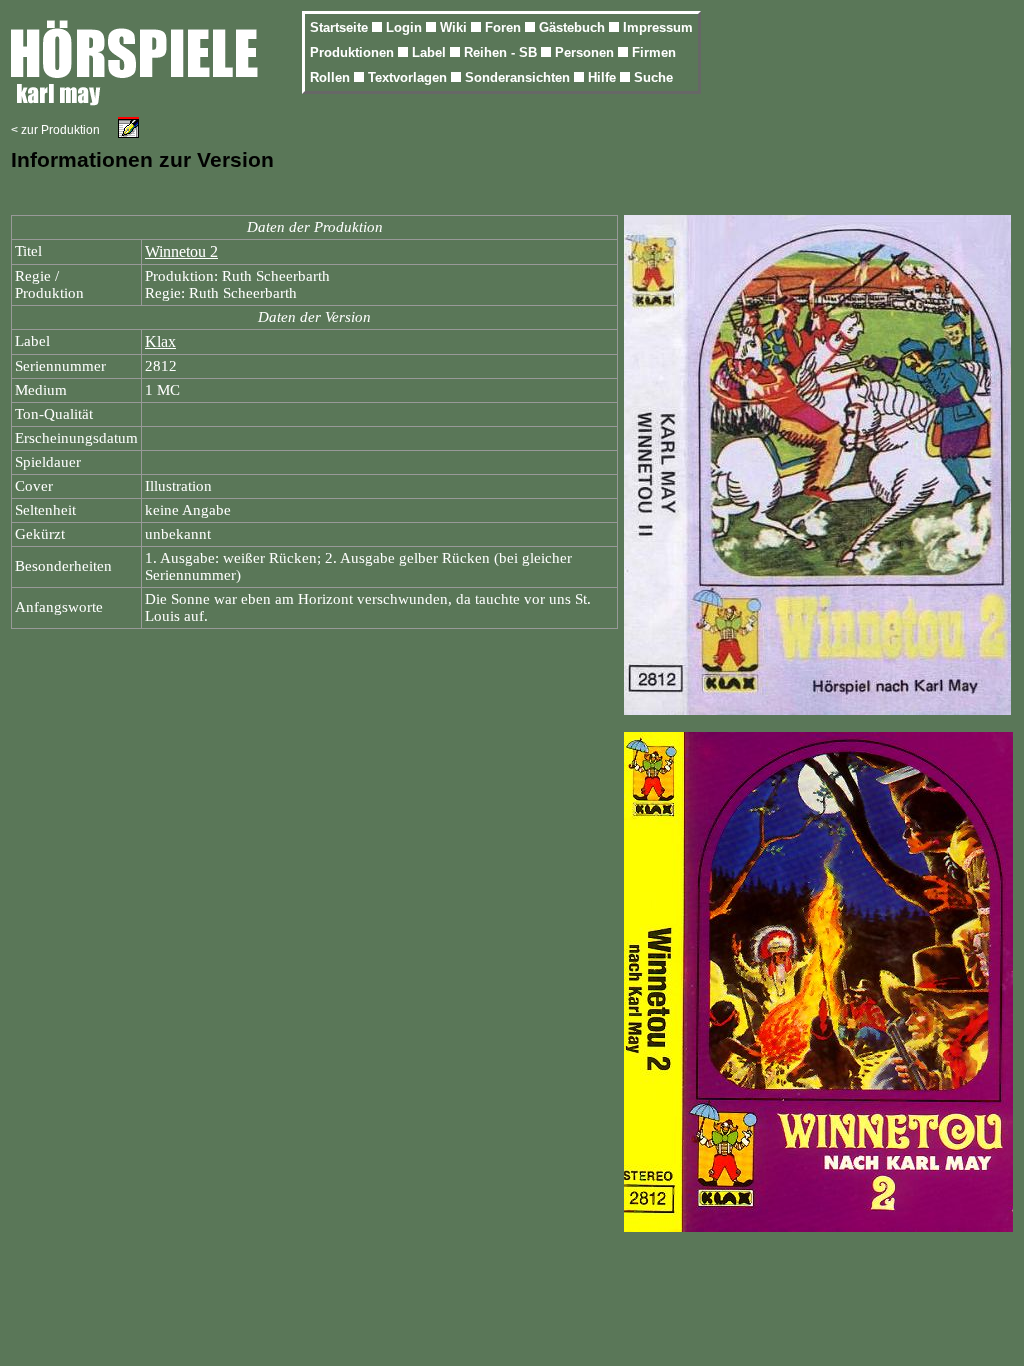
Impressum (658, 27)
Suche (653, 77)
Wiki (455, 27)
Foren (505, 27)
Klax (160, 341)
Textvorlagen (409, 77)
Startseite (341, 27)
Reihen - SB (502, 52)
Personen (586, 52)
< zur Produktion (55, 130)
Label (431, 52)
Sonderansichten (519, 77)
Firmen (654, 52)
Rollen (332, 77)
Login (406, 27)
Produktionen (354, 52)
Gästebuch (574, 27)
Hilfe (604, 77)
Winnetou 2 (181, 251)
